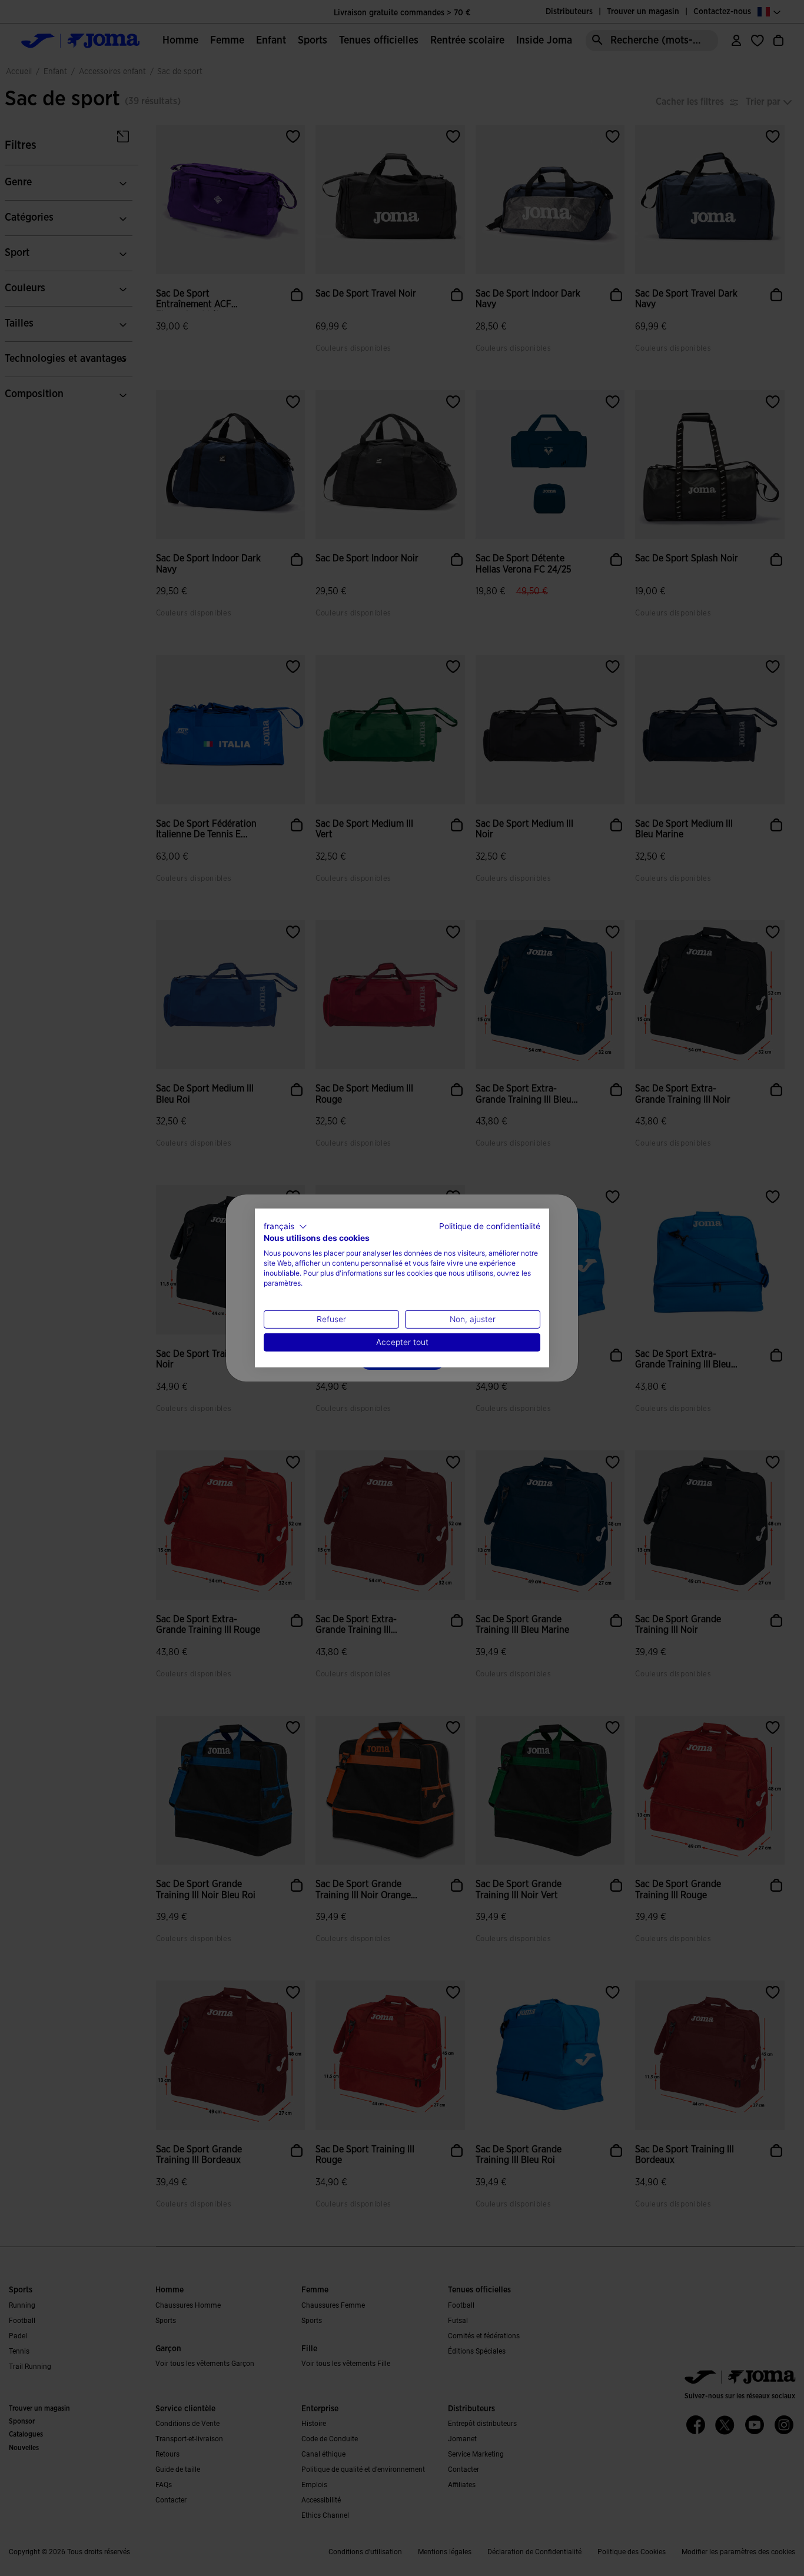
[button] (285, 1227)
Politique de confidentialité (490, 1226)
